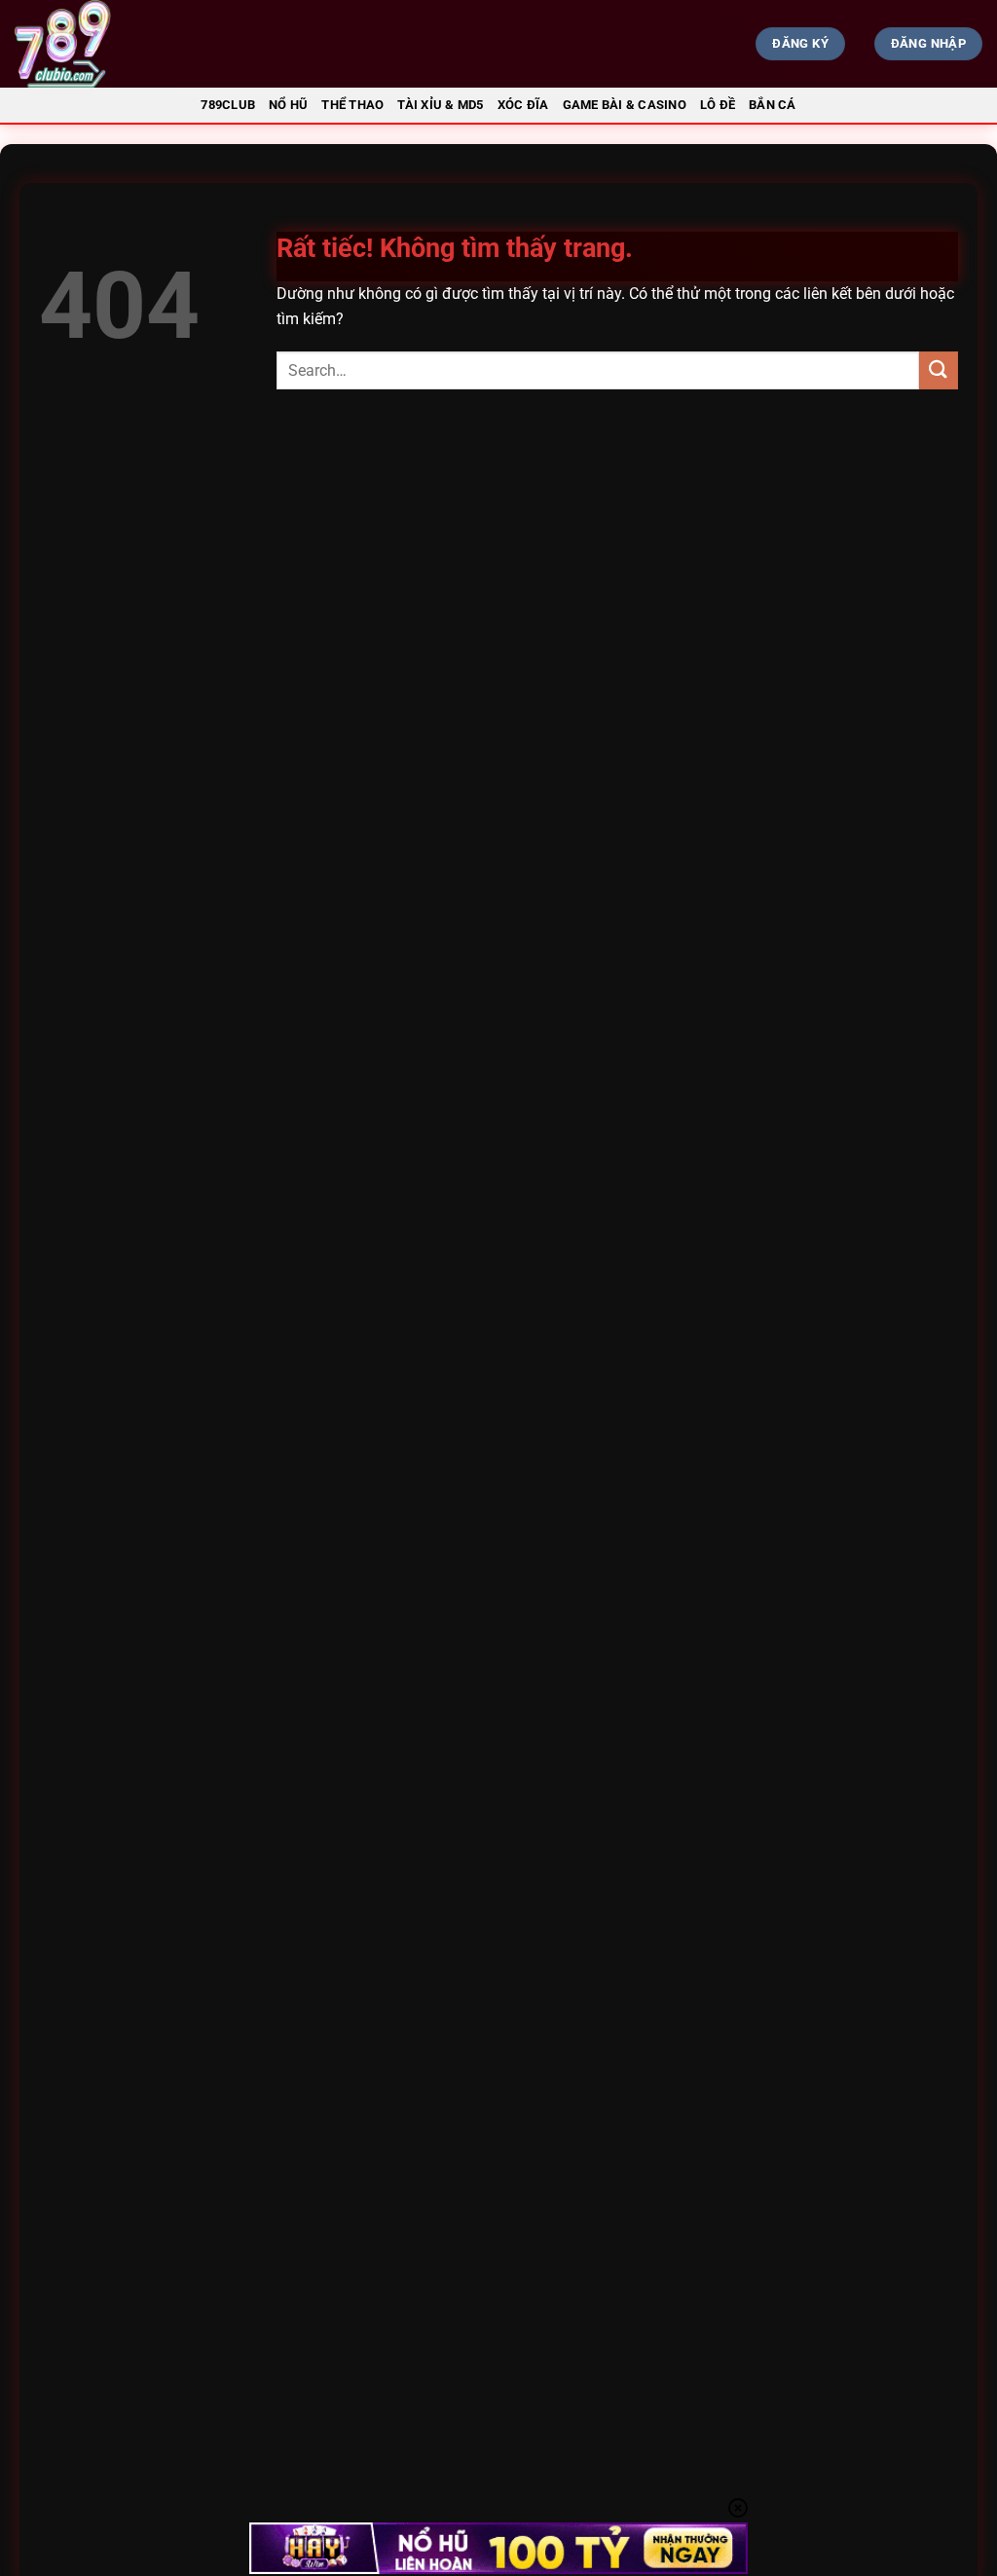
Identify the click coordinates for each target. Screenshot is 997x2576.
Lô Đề (718, 105)
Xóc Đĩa (523, 105)
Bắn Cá (773, 105)
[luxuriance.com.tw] (171, 44)
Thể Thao (352, 105)
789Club (228, 105)
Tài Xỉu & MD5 (440, 105)
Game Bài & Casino (625, 105)
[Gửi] (939, 370)
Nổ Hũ (288, 105)
